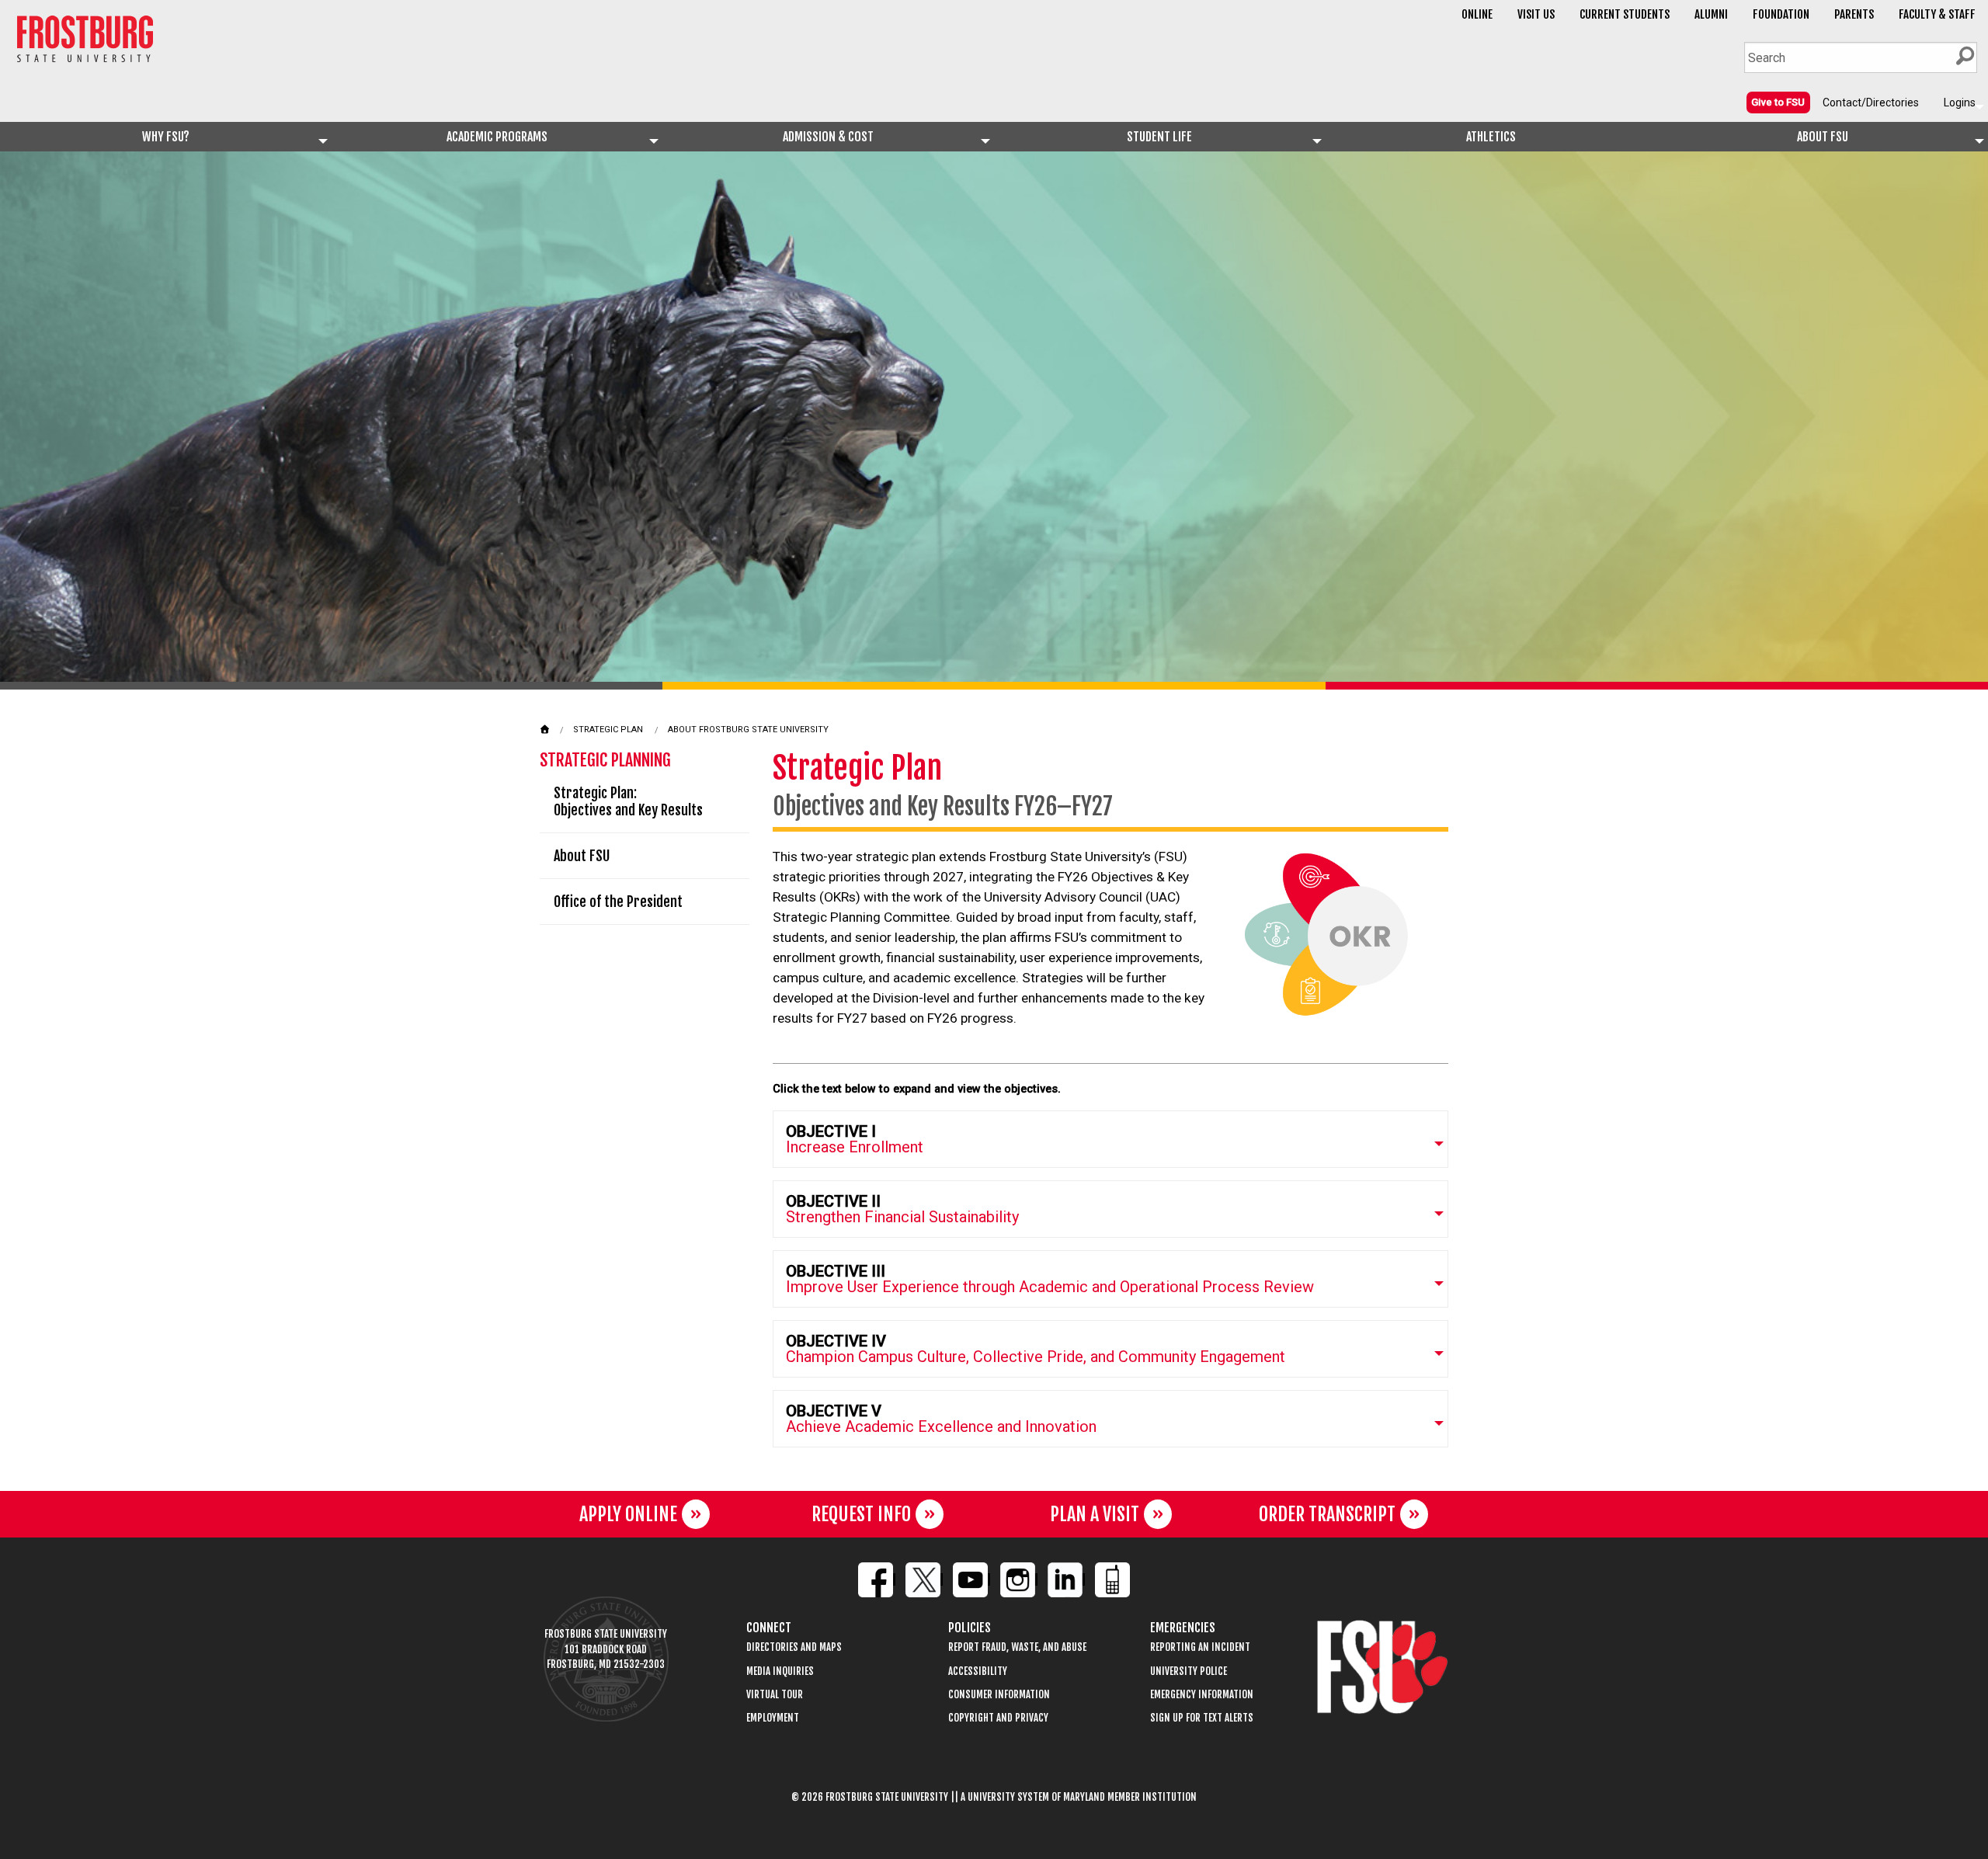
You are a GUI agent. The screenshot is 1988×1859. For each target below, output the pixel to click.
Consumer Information (999, 1695)
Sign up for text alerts (1202, 1718)
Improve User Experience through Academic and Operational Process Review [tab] (1050, 1279)
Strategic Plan (608, 730)
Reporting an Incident (1200, 1647)
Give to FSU (1778, 102)
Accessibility (978, 1671)
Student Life (1159, 137)
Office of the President (618, 902)
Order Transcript (1327, 1514)
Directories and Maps (794, 1647)
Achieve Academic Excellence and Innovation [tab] (941, 1419)
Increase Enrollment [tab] (855, 1139)
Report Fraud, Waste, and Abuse (1017, 1647)
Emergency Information (1202, 1695)
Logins (1960, 103)
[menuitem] (1778, 102)
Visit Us (1536, 14)
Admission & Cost (828, 137)
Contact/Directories (1871, 103)
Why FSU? (166, 137)
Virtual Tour (775, 1695)
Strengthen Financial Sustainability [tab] (902, 1209)
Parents (1854, 14)
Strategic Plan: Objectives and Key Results (628, 801)
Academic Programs (497, 137)
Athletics (1491, 137)
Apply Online (628, 1514)
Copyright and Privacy (998, 1718)
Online (1477, 14)
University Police (1189, 1671)
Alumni (1711, 14)
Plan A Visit (1095, 1514)
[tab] (1110, 1139)
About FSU (1823, 137)
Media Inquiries (780, 1671)
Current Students (1625, 14)
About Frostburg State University (748, 730)
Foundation (1781, 14)
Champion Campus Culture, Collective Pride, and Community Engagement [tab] (1036, 1349)
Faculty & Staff (1937, 14)
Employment (773, 1718)
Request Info (861, 1514)
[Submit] (1965, 56)
